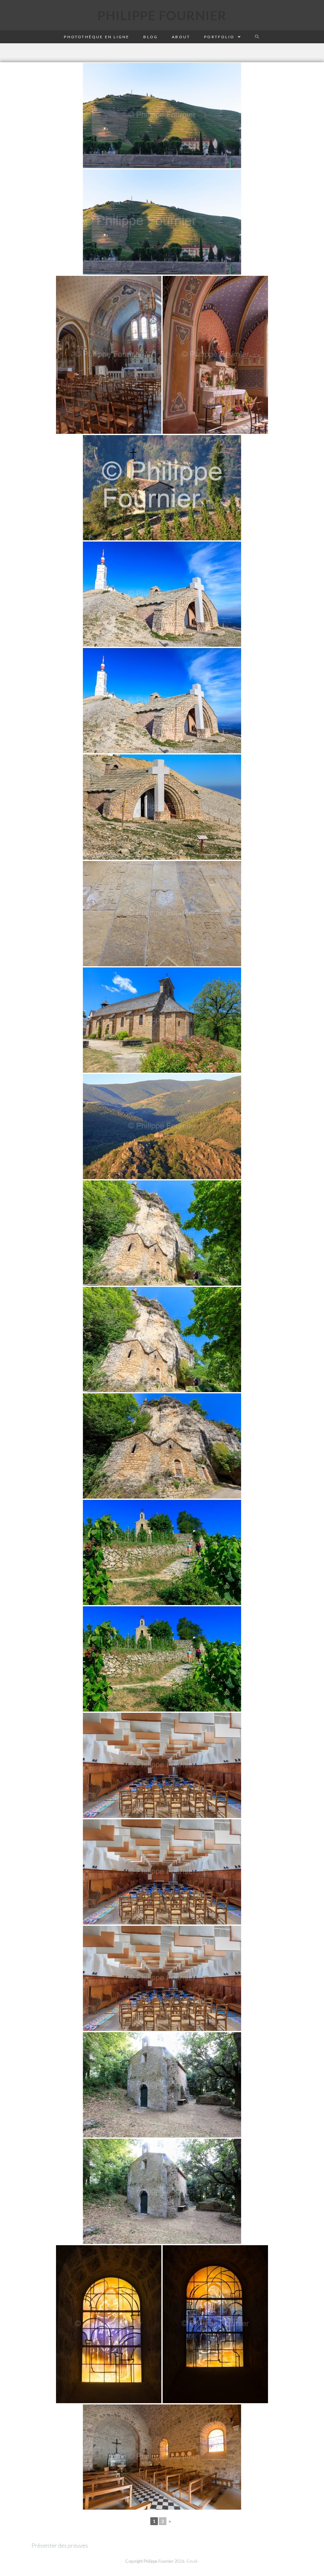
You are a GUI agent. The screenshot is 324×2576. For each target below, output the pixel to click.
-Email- (192, 2561)
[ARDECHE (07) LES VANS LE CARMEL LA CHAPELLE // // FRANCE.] (162, 1765)
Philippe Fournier (162, 15)
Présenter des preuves (60, 2545)
